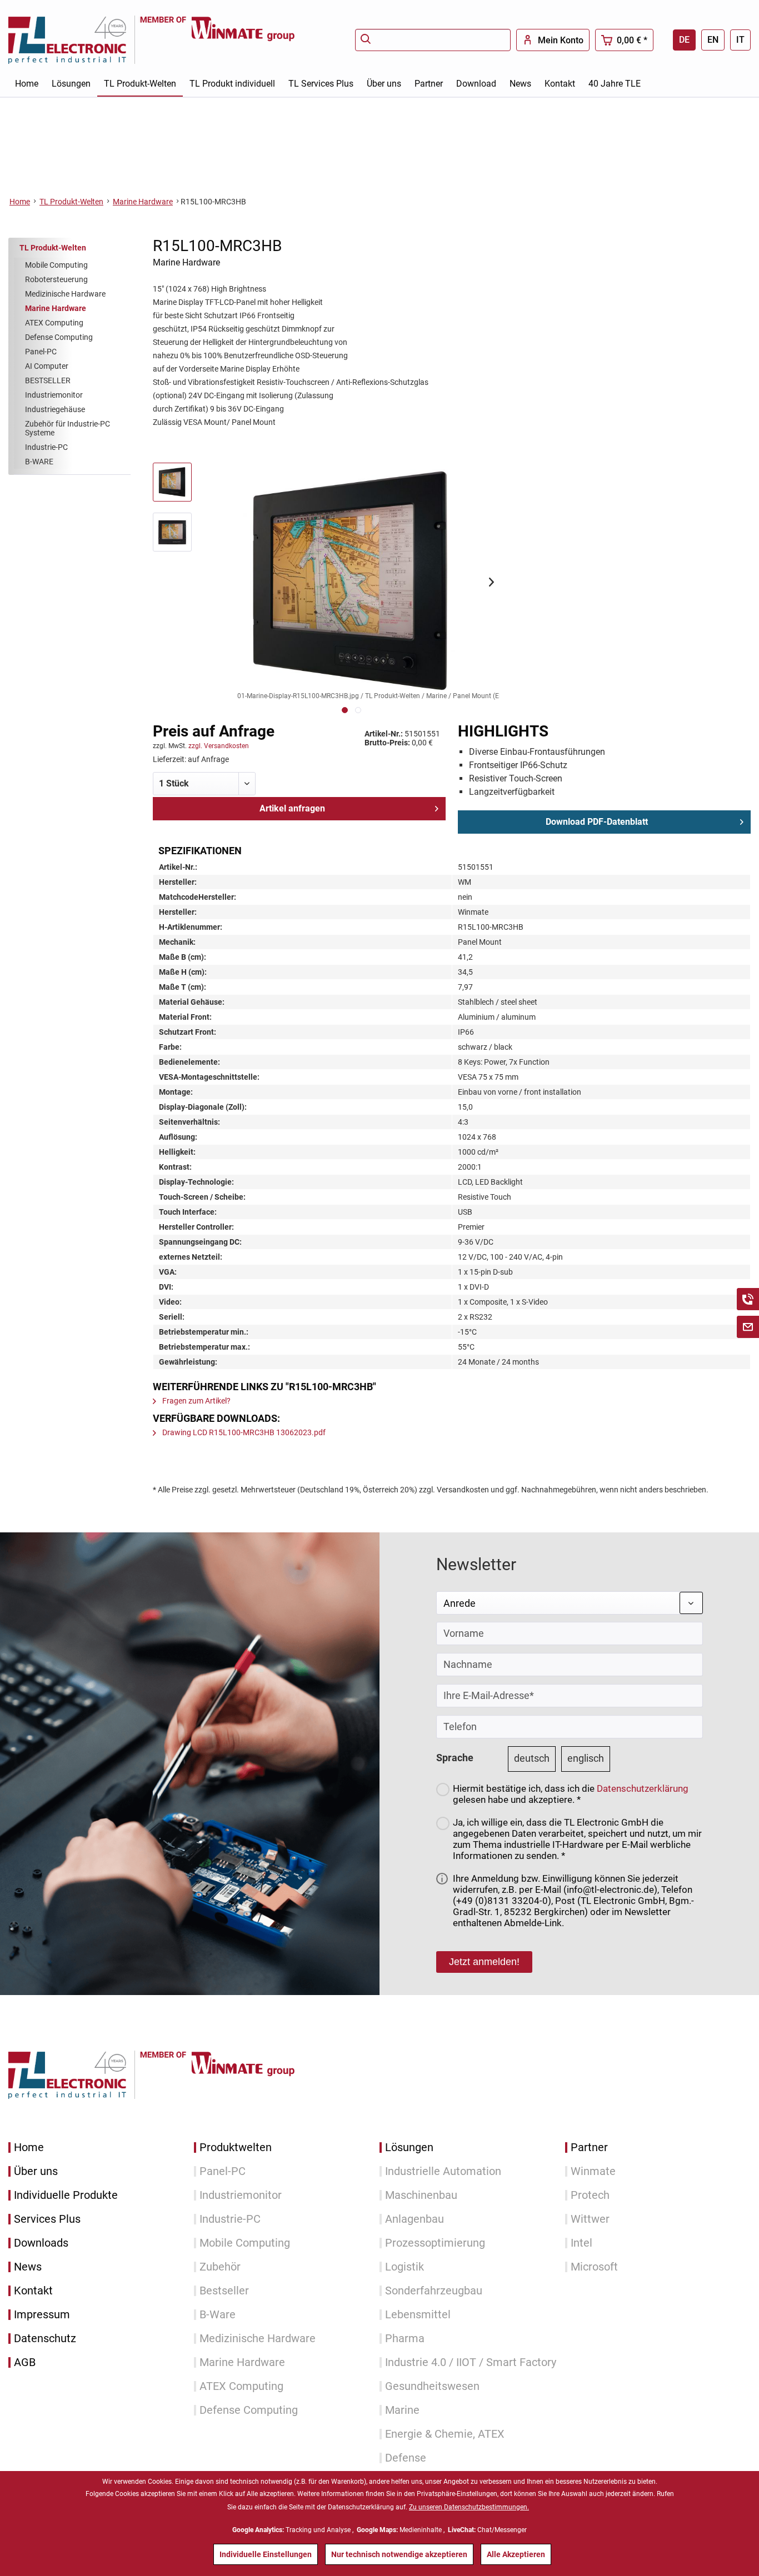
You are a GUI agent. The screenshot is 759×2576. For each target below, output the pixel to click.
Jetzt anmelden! (484, 1962)
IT (740, 40)
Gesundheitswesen (432, 2386)
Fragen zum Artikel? (196, 1401)
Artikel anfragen (292, 808)
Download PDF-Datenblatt (597, 822)
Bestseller (224, 2291)
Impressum (42, 2315)
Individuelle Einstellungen (266, 2554)
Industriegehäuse (55, 409)
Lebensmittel (418, 2315)
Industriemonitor (54, 395)
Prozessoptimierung (435, 2243)
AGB (25, 2362)
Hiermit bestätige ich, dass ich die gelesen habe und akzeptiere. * (571, 1794)
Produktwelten (236, 2147)
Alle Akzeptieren (516, 2554)
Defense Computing (59, 337)
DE (684, 40)
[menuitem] (433, 40)
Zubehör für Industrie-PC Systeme (68, 428)
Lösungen (409, 2147)
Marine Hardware (56, 308)
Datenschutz (45, 2339)
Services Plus (47, 2219)
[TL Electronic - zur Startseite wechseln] (74, 40)
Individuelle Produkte (66, 2195)
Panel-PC (41, 352)
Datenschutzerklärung (643, 1788)
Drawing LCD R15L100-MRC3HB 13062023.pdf (243, 1432)
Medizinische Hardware (65, 294)
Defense (406, 2458)
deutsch (532, 1758)
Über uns (36, 2171)
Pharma (405, 2339)
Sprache (455, 1758)
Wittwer (590, 2219)
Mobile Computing (56, 265)
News (28, 2267)
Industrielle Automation (443, 2171)
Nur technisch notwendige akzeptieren (399, 2554)
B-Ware (218, 2315)
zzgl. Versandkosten (219, 746)
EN (713, 40)
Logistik (405, 2267)
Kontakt (33, 2291)
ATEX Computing (54, 323)
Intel (581, 2243)
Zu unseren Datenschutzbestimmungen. (469, 2507)
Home (29, 2147)
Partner (589, 2147)
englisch (586, 1758)
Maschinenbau (421, 2195)
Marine (402, 2410)
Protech (590, 2195)
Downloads (41, 2243)
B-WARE (39, 462)
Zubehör (220, 2267)
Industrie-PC (46, 447)
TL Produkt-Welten (53, 248)
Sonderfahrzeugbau (434, 2291)
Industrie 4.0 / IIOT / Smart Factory (471, 2362)
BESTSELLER (48, 380)
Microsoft (594, 2267)
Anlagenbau (415, 2219)
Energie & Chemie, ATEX (445, 2434)
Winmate (593, 2171)
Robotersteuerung (56, 279)
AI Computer (47, 366)
